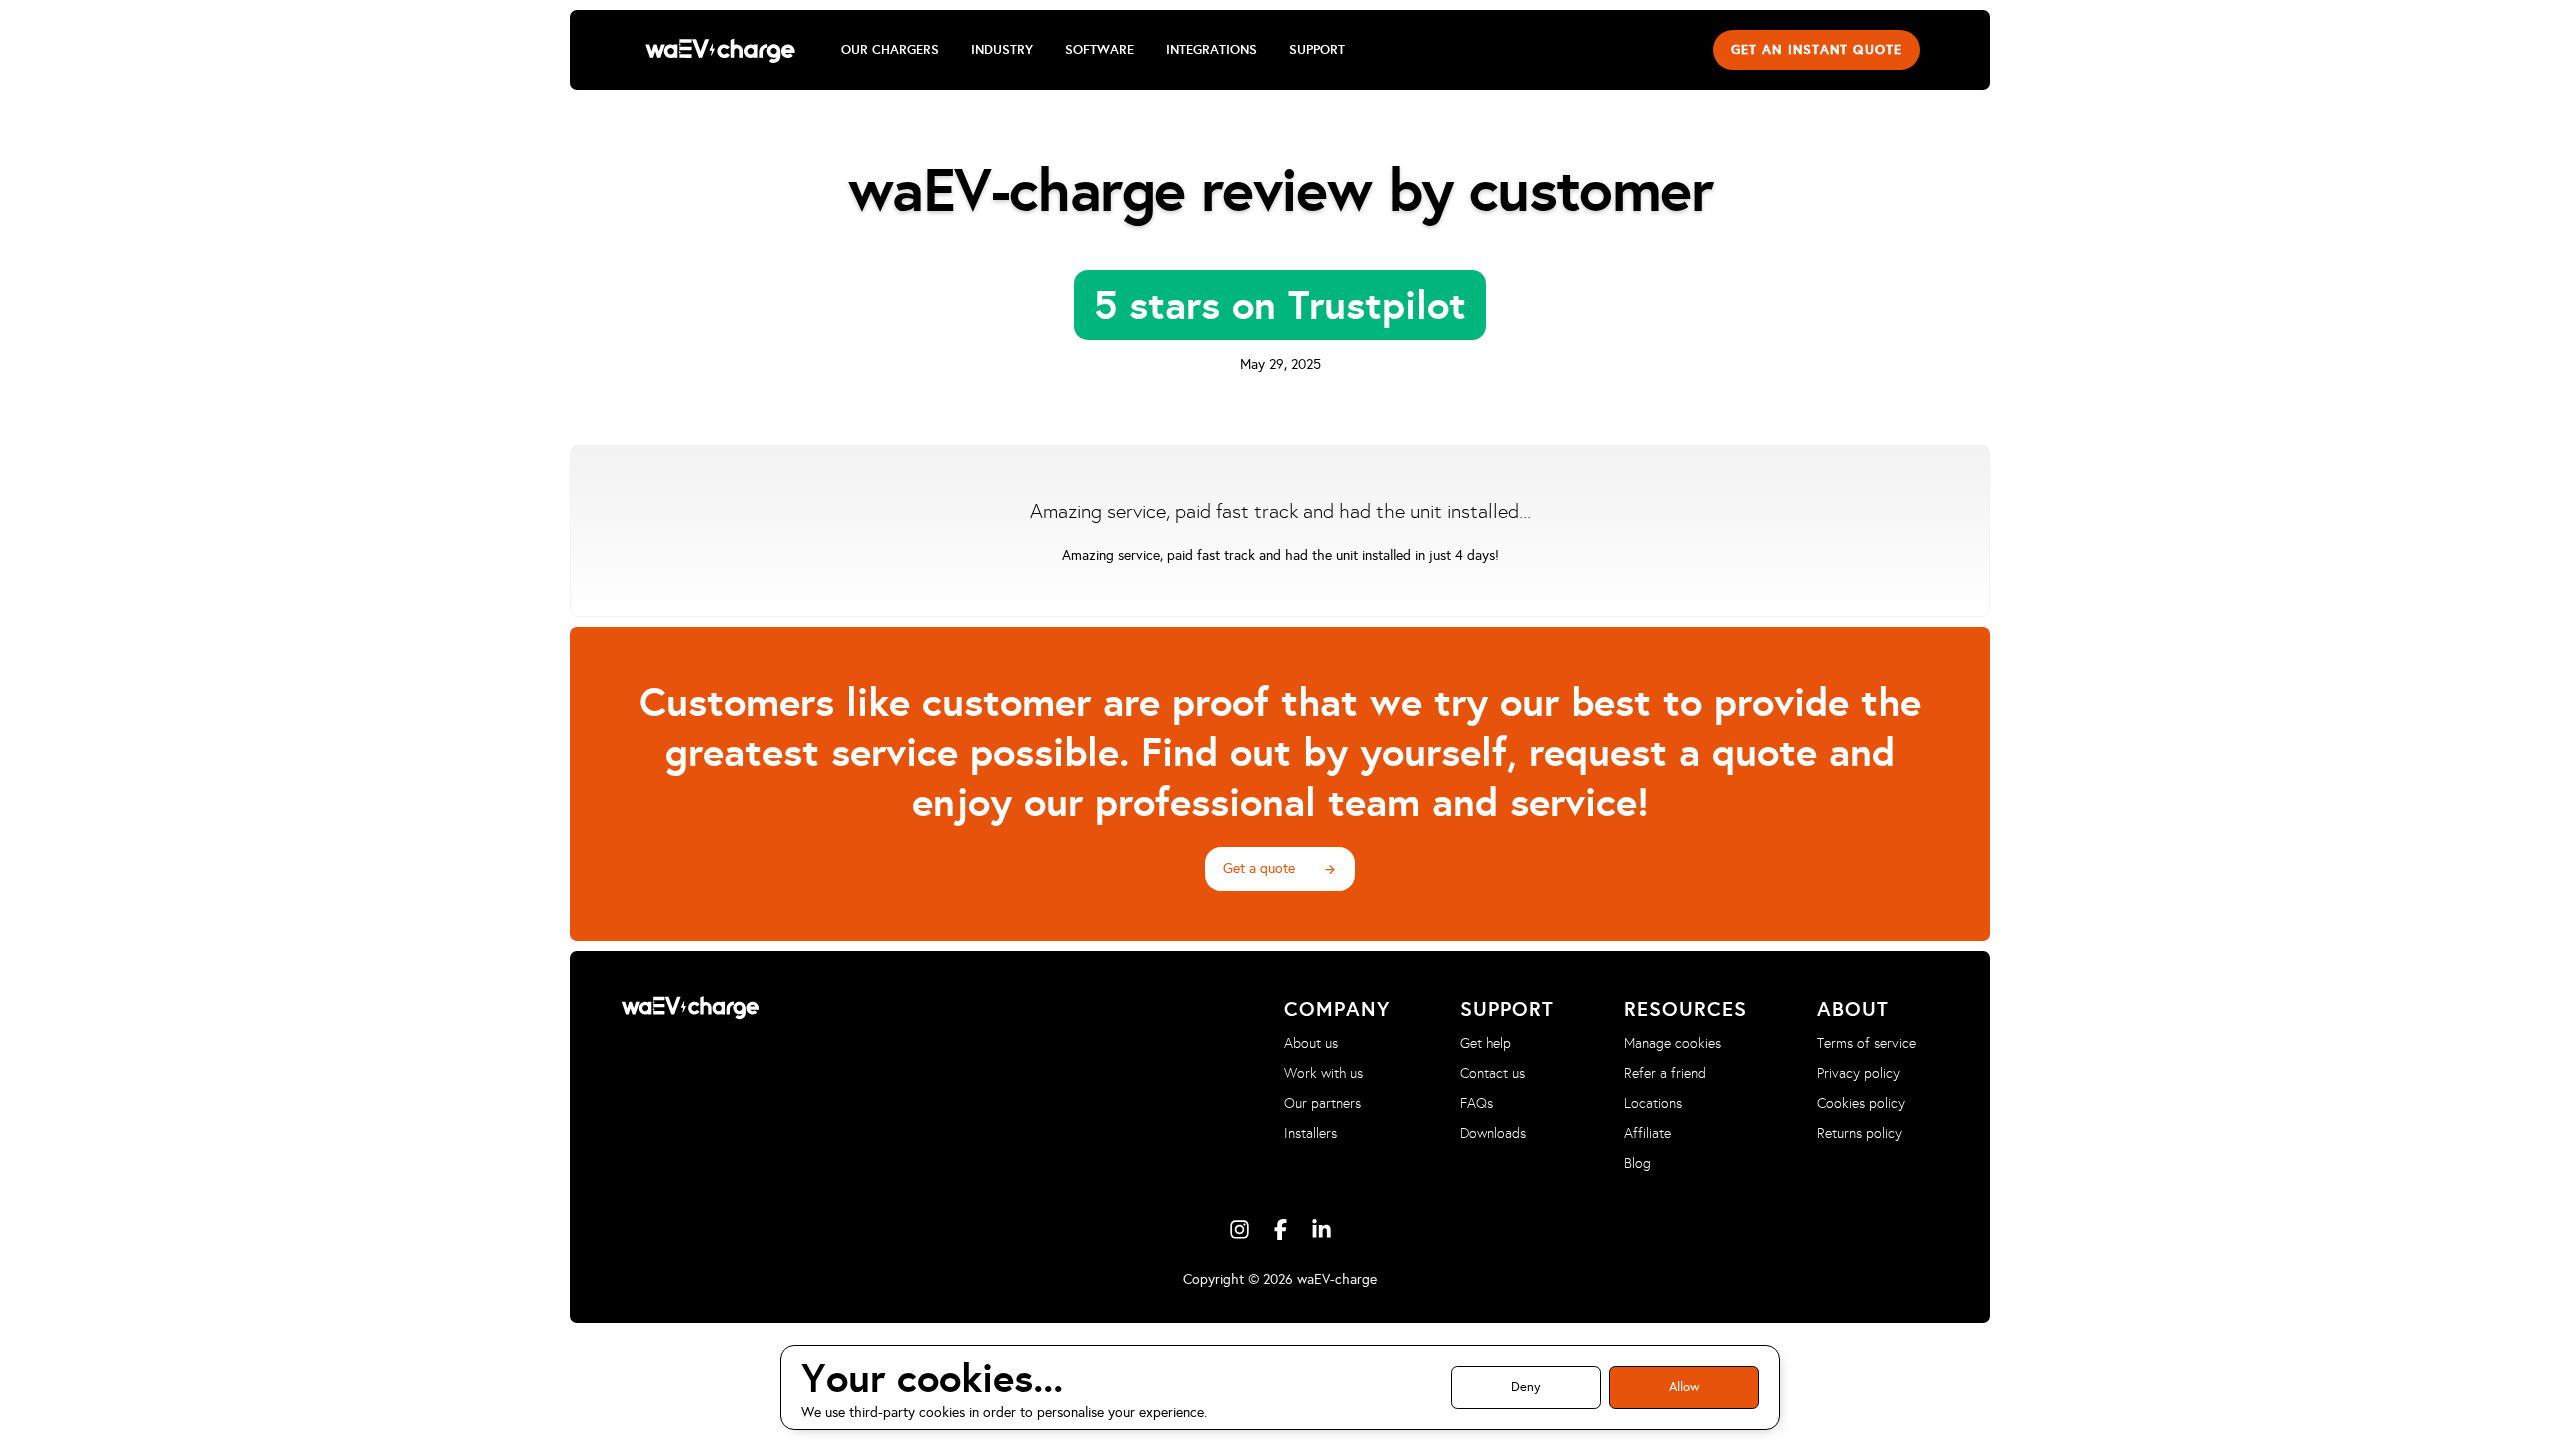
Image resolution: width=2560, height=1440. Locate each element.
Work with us (1323, 1073)
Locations (1653, 1103)
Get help (1485, 1043)
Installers (1310, 1133)
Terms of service (1866, 1043)
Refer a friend (1665, 1073)
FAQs (1476, 1103)
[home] (720, 50)
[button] (890, 50)
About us (1311, 1043)
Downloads (1493, 1133)
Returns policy (1859, 1133)
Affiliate (1647, 1133)
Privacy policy (1858, 1073)
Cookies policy (1861, 1103)
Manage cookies (1672, 1043)
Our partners (1322, 1103)
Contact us (1492, 1073)
